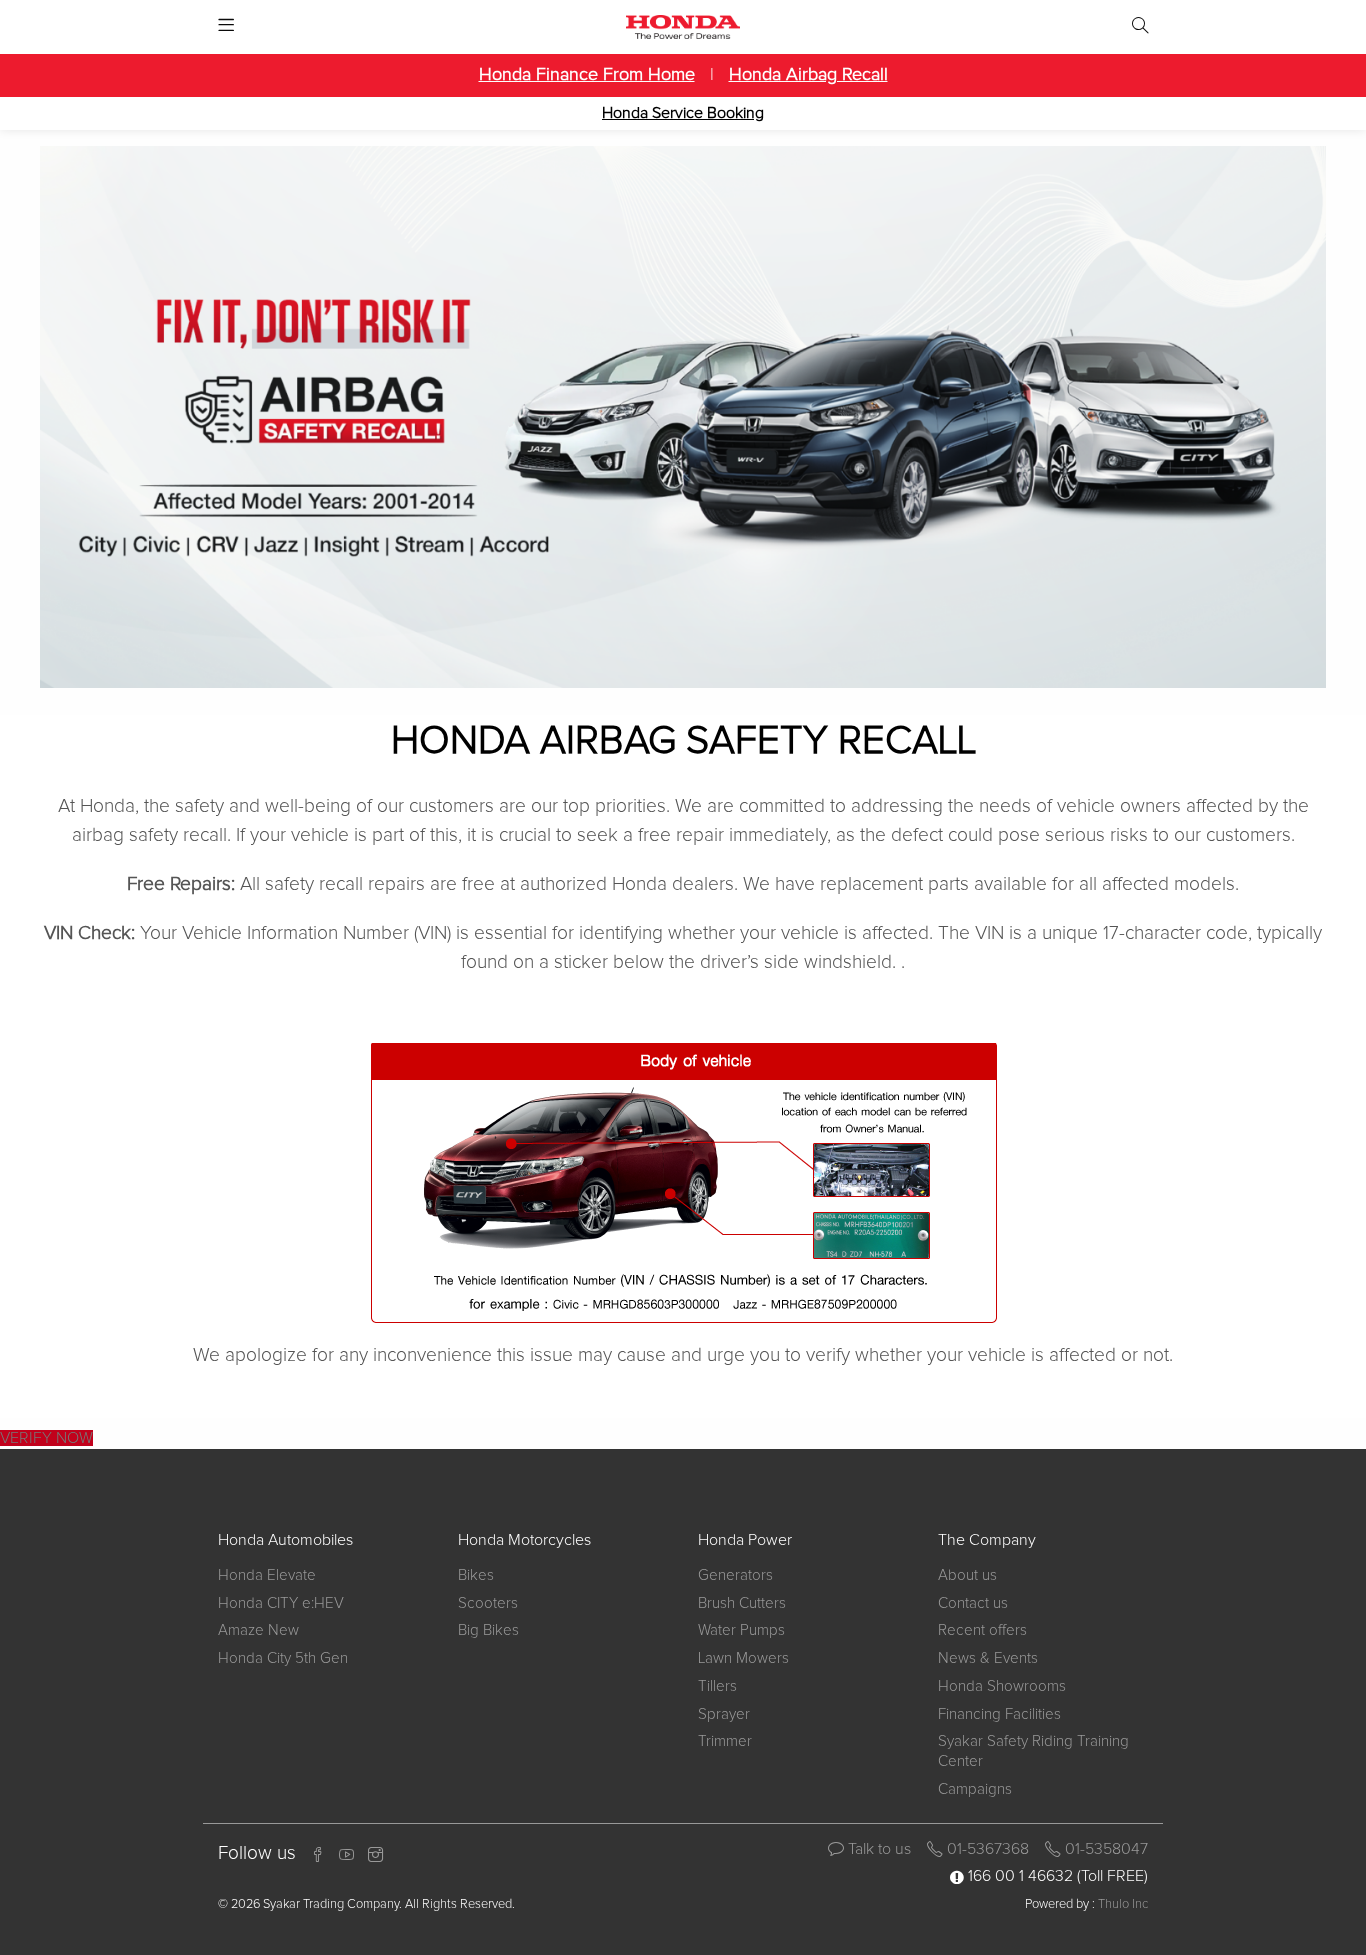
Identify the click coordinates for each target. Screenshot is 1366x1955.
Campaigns (975, 1789)
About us (967, 1575)
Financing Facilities (999, 1714)
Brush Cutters (742, 1603)
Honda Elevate (267, 1575)
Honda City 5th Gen (283, 1658)
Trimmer (725, 1741)
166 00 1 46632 (1020, 1876)
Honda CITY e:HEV (281, 1603)
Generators (735, 1575)
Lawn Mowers (743, 1658)
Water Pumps (741, 1630)
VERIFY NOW (46, 1438)
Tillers (717, 1686)
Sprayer (724, 1714)
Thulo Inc (1123, 1904)
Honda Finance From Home (587, 75)
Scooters (488, 1603)
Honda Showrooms (1002, 1686)
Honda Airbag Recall (808, 75)
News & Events (988, 1658)
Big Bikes (488, 1630)
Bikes (476, 1575)
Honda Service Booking (683, 113)
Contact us (973, 1603)
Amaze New (258, 1630)
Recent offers (982, 1630)
